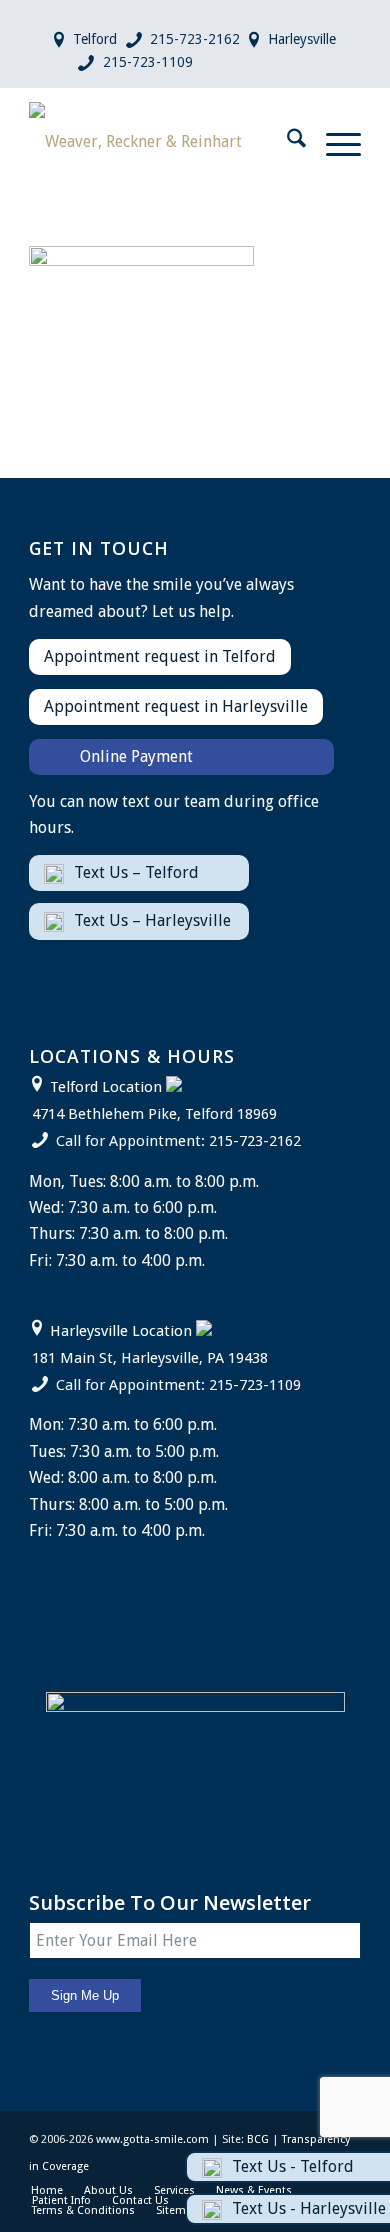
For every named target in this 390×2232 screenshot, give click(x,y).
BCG (258, 2139)
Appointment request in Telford (160, 656)
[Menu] (333, 142)
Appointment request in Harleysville (176, 706)
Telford (95, 39)
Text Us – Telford (136, 872)
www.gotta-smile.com (152, 2139)
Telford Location (106, 1087)
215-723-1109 (148, 62)
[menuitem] (286, 142)
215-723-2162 (195, 39)
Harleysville (302, 39)
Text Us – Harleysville (152, 920)
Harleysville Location (121, 1331)
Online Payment (136, 756)
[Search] (286, 142)
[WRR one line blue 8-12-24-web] (161, 142)
